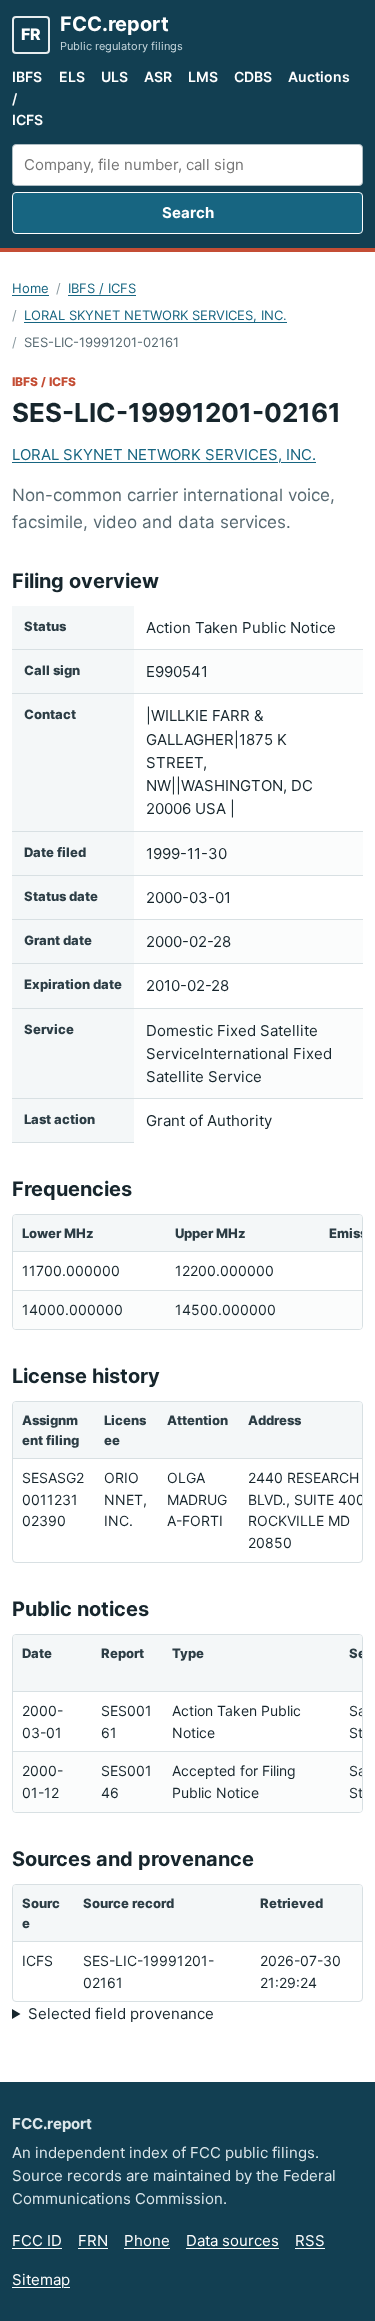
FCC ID (37, 2240)
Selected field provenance (121, 2013)
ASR (158, 76)
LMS (203, 76)
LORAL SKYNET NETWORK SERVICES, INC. (155, 315)
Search (188, 212)
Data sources (232, 2240)
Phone (147, 2240)
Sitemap (41, 2279)
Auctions (319, 76)
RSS (310, 2240)
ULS (114, 76)
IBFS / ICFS (27, 98)
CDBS (253, 76)
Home (30, 288)
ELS (72, 76)
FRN (93, 2240)
